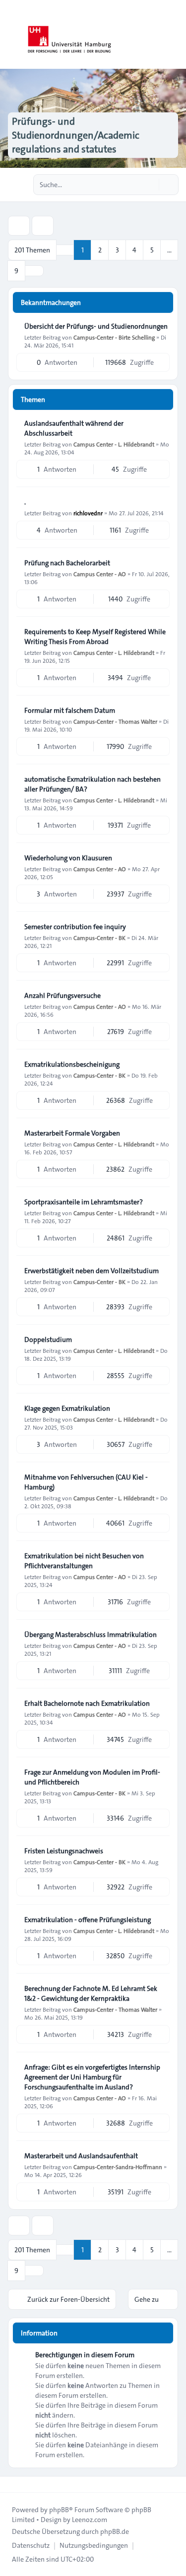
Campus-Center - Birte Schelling (114, 337)
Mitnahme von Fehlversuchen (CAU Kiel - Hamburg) (86, 1482)
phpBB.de (115, 2531)
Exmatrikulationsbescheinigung (72, 1064)
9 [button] (16, 271)
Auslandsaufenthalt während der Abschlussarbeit (74, 428)
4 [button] (134, 250)
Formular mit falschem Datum (70, 710)
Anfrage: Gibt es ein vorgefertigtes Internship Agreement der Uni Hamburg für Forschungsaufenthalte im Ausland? (92, 2077)
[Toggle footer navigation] (12, 2484)
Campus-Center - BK (99, 938)
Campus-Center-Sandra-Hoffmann (118, 2167)
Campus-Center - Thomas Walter (115, 721)
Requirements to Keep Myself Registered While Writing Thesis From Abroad (95, 637)
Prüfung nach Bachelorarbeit (67, 563)
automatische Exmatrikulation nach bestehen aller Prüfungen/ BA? (93, 784)
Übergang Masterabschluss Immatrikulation (91, 1635)
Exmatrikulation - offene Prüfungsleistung (88, 1920)
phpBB (59, 2510)
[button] (34, 271)
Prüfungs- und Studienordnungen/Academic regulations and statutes (76, 135)
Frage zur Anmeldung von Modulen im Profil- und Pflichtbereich (92, 1777)
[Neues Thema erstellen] (19, 226)
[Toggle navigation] (174, 35)
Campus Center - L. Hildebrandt (114, 444)
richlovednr (88, 513)
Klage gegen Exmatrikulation (67, 1408)
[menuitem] (31, 2545)
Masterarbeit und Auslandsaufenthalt (81, 2156)
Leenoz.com (90, 2520)
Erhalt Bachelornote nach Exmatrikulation (87, 1703)
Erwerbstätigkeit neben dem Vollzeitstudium (92, 1271)
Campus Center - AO (100, 574)
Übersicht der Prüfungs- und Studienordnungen (96, 326)
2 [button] (100, 250)
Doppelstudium (48, 1339)
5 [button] (152, 250)
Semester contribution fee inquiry (75, 927)
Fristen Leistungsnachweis (64, 1851)
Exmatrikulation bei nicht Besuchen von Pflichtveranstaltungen (84, 1561)
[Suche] (150, 185)
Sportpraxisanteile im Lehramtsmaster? (84, 1202)
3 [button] (117, 250)
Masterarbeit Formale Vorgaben (72, 1133)
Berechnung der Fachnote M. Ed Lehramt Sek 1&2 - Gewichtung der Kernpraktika (91, 1993)
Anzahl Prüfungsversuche (62, 995)
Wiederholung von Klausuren (68, 858)
